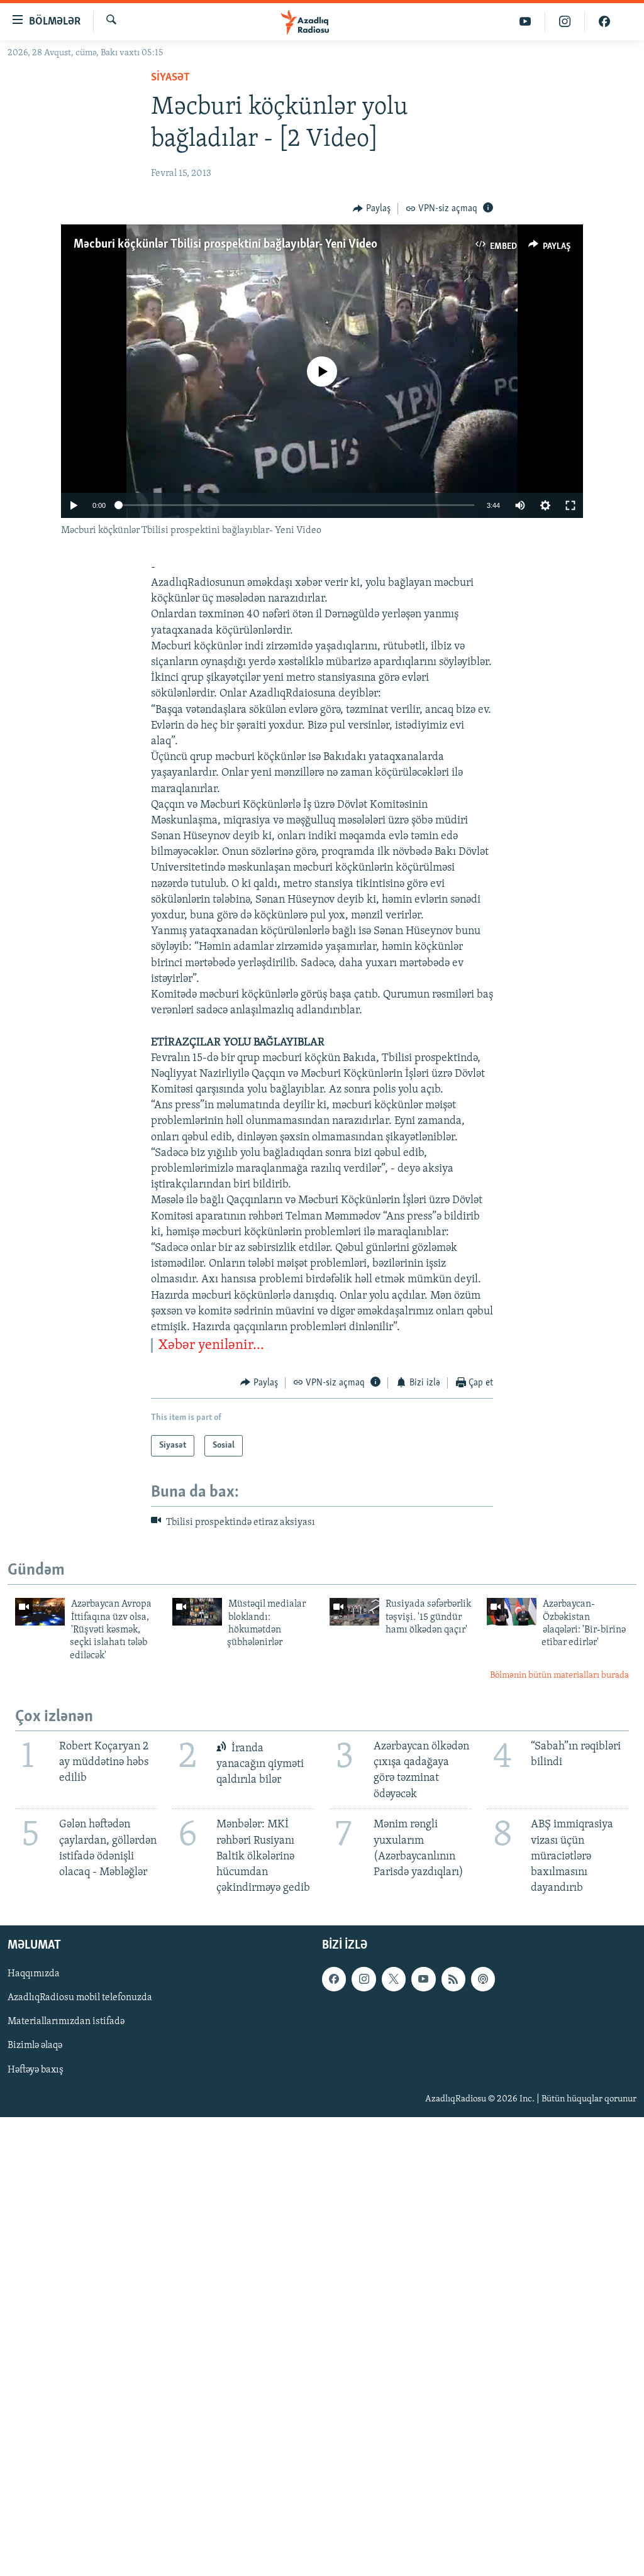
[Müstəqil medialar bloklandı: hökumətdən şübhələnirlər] (197, 1612)
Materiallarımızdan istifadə (66, 2022)
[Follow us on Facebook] (334, 1979)
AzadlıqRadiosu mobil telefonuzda (80, 1998)
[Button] (372, 209)
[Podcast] (483, 1979)
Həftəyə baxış (36, 2070)
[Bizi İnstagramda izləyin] (565, 22)
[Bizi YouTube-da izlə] (525, 22)
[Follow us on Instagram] (364, 1979)
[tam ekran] (570, 505)
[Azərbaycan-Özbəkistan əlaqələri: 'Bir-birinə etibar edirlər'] (512, 1612)
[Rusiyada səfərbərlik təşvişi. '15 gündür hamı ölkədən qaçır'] (354, 1612)
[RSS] (453, 1979)
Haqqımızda (34, 1974)
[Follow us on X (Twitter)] (394, 1979)
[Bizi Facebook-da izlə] (604, 22)
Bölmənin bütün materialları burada (559, 1676)
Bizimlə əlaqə (35, 2046)
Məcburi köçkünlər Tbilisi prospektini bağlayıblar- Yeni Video (225, 245)
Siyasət (170, 78)
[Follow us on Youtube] (423, 1979)
